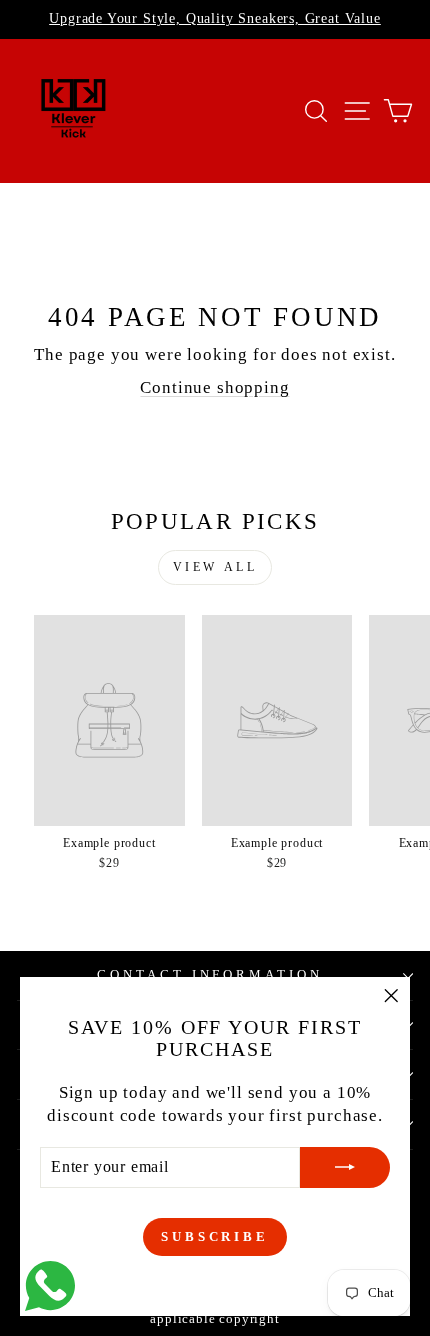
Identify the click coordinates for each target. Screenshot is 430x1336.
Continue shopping (214, 387)
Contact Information (210, 974)
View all (215, 567)
